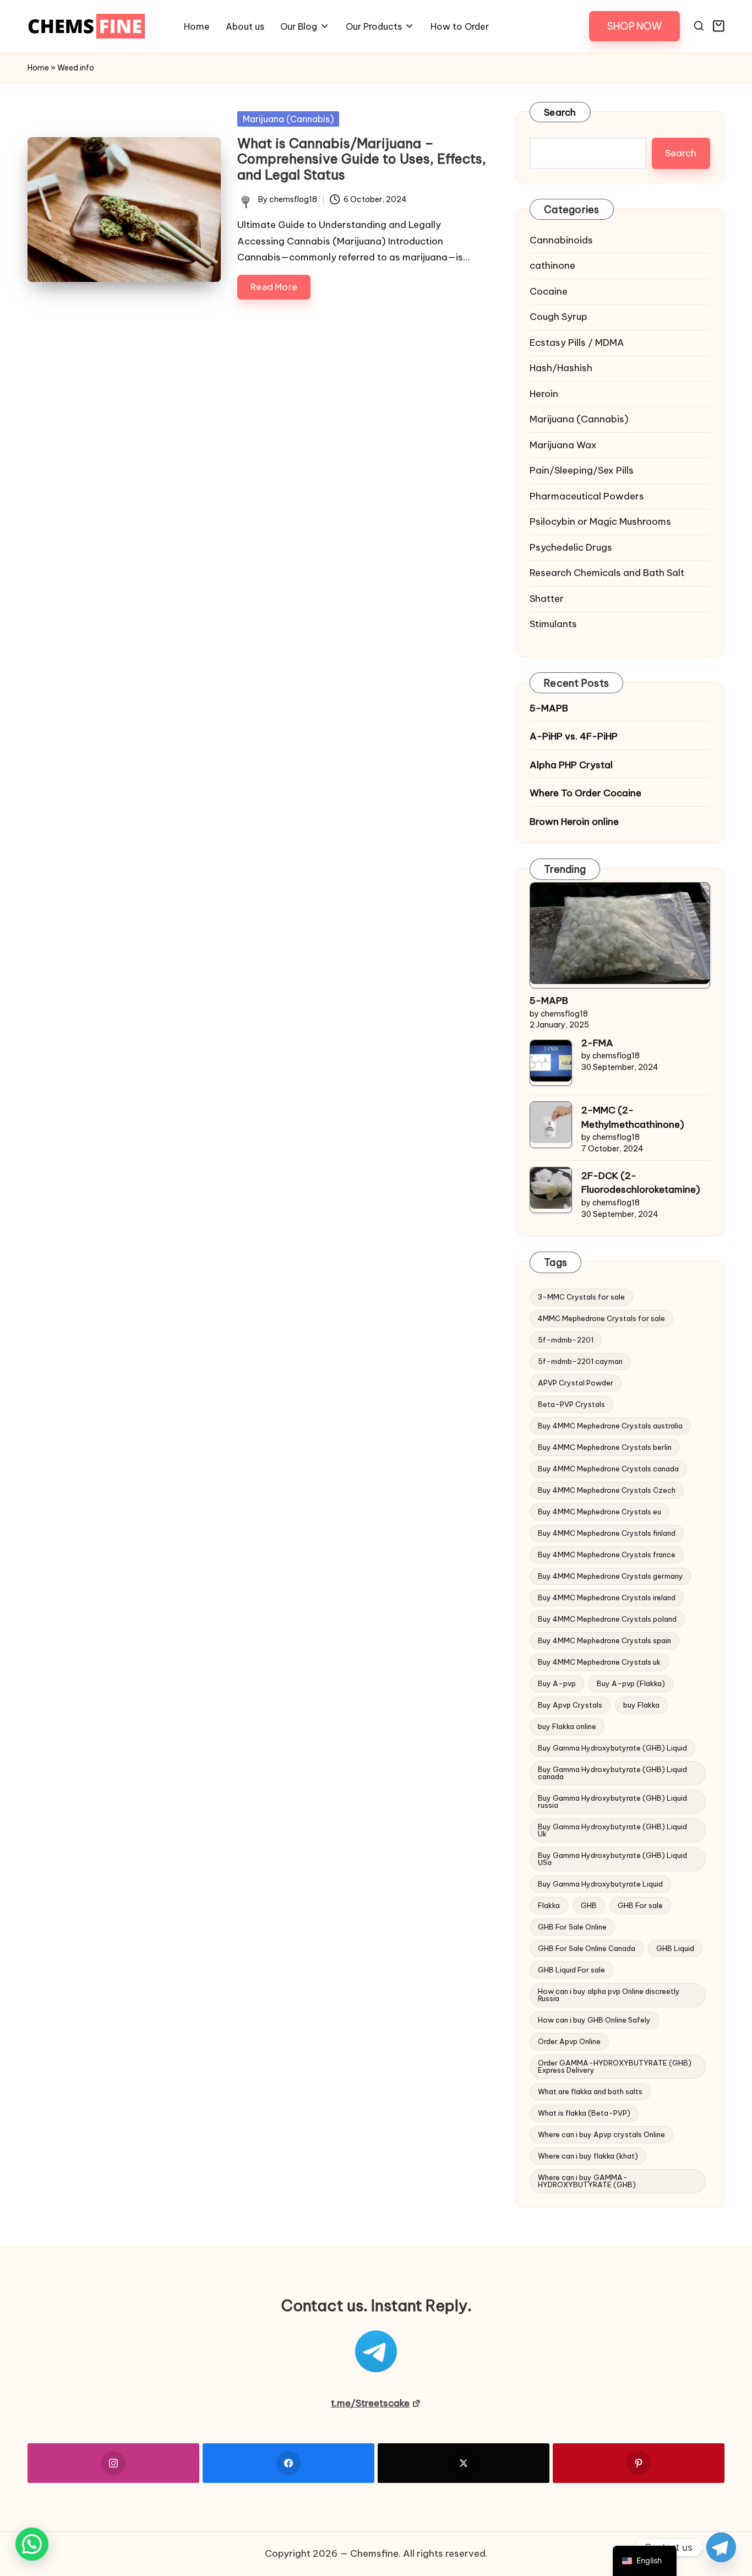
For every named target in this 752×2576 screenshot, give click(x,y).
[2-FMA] (551, 1061)
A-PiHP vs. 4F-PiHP (574, 736)
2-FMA (597, 1043)
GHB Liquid (675, 1948)
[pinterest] (639, 2463)
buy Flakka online (567, 1726)
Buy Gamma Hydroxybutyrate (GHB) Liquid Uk (612, 1830)
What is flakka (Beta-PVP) (584, 2113)
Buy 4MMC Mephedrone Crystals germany (611, 1576)
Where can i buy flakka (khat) (588, 2156)
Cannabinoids (561, 240)
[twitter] (464, 2463)
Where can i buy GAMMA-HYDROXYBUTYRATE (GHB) (587, 2181)
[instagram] (113, 2463)
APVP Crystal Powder (576, 1383)
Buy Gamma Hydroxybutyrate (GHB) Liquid (612, 1748)
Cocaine (549, 291)
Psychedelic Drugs (571, 547)
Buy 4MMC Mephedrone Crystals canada (608, 1469)
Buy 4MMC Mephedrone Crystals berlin (605, 1447)
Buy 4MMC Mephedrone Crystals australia (610, 1426)
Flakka (549, 1905)
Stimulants (553, 624)
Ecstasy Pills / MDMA (577, 343)
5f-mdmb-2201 (566, 1340)
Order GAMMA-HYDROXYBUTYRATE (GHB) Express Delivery (615, 2066)
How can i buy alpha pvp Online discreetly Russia (609, 1995)
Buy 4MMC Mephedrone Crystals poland (607, 1619)
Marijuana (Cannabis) (288, 119)
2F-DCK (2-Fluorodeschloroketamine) (641, 1183)
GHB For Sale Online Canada (587, 1948)
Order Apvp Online (569, 2041)
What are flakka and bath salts (590, 2091)
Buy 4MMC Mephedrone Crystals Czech (607, 1490)
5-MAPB (549, 708)
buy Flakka (641, 1705)
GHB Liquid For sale (571, 1970)
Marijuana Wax (563, 445)
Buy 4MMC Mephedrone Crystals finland (607, 1533)
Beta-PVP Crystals (571, 1404)
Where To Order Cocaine (585, 793)
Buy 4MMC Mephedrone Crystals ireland (607, 1597)
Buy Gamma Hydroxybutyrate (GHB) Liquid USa (612, 1859)
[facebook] (288, 2463)
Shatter (547, 599)
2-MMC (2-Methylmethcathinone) (633, 1117)
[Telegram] (721, 2547)
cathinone (552, 265)
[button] (634, 26)
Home (38, 68)
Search (560, 112)
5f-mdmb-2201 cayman (580, 1361)
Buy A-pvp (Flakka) (631, 1683)
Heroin (544, 394)
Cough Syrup (558, 317)
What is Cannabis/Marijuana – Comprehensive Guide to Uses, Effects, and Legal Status (362, 159)
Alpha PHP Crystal (571, 765)
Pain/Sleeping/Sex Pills (582, 470)
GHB (589, 1905)
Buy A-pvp (557, 1683)
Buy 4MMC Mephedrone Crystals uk (599, 1662)
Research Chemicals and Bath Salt (607, 573)
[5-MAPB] (620, 933)
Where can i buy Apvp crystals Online (601, 2134)
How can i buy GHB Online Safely (594, 2020)
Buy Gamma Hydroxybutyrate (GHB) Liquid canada (612, 1773)
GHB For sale (640, 1905)
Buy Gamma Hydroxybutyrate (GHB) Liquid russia (612, 1801)
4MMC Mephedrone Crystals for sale (601, 1318)
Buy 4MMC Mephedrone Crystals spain (604, 1640)
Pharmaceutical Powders (587, 496)
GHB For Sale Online (572, 1927)
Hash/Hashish (561, 368)
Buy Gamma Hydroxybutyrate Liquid (600, 1884)
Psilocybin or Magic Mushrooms (600, 521)
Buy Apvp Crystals (570, 1705)
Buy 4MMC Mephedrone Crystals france (607, 1555)
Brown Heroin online (574, 822)
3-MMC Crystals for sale (581, 1297)
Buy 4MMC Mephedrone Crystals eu (600, 1512)
